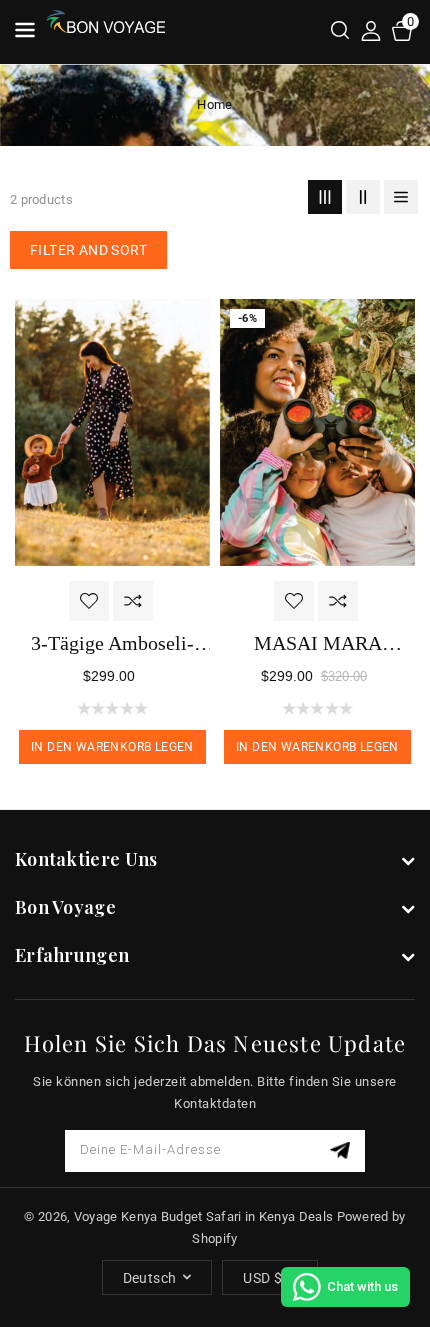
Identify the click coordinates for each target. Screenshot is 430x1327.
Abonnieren (342, 1150)
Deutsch (150, 1278)
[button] (340, 32)
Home (214, 104)
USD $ (262, 1278)
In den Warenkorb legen (112, 747)
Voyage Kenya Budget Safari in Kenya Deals (203, 1216)
